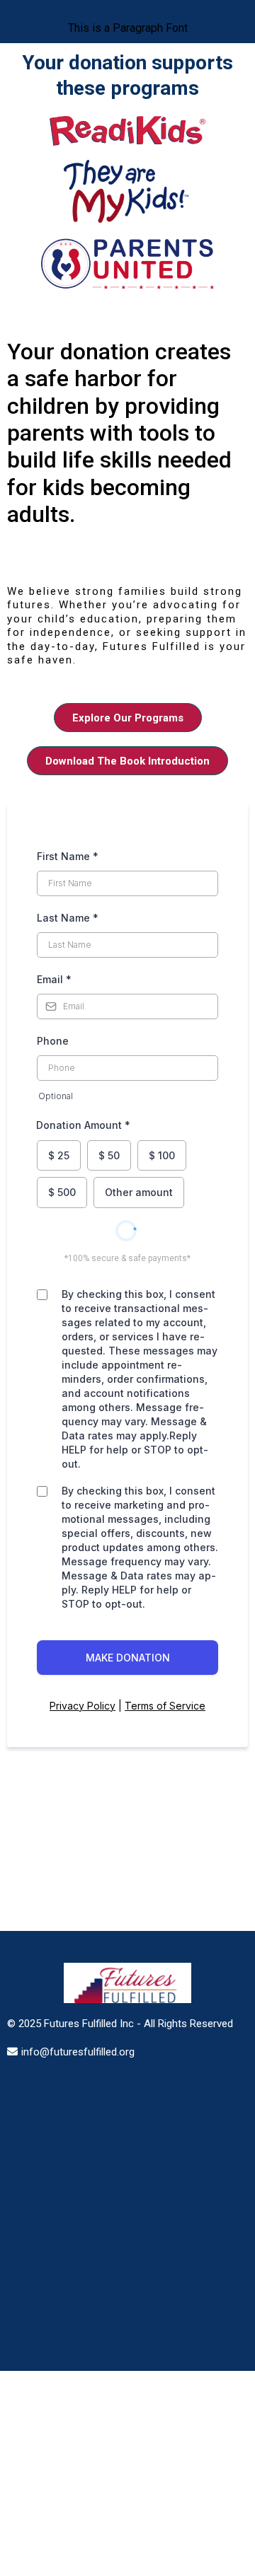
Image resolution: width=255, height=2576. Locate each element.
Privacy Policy (83, 1706)
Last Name (68, 918)
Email (54, 979)
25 (59, 1155)
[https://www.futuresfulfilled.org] (127, 1983)
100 (162, 1155)
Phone (53, 1041)
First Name (68, 856)
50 (109, 1155)
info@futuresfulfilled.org (78, 2052)
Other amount (139, 1192)
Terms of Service (165, 1706)
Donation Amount (83, 1125)
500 (62, 1192)
